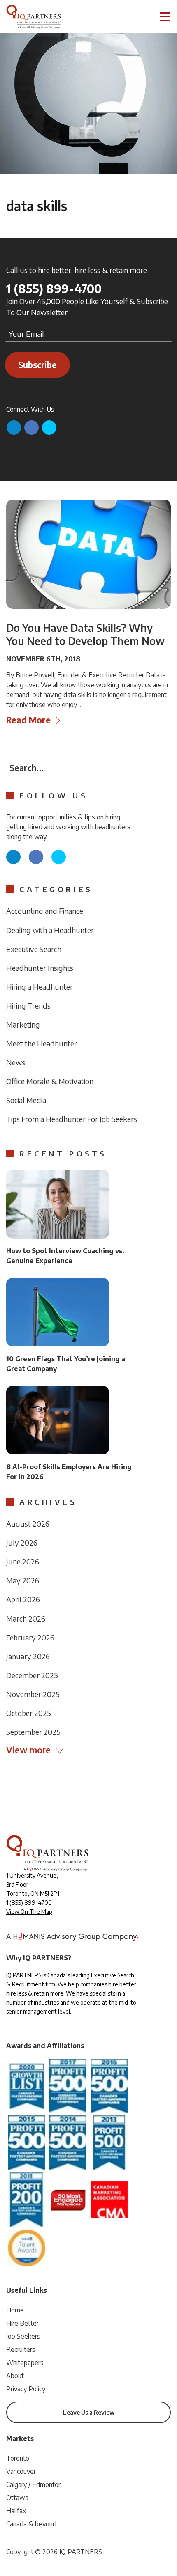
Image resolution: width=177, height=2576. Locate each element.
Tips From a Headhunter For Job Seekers (72, 1119)
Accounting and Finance (45, 911)
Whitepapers (25, 2363)
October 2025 (29, 1713)
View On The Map (29, 1912)
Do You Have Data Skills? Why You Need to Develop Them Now (85, 634)
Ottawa (17, 2498)
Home (15, 2310)
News (16, 1062)
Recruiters (21, 2349)
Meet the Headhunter (42, 1043)
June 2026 (23, 1561)
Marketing (23, 1024)
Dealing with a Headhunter (50, 930)
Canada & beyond (31, 2524)
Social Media (26, 1100)
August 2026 (28, 1524)
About (15, 2376)
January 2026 (28, 1656)
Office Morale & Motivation (50, 1081)
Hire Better (22, 2323)
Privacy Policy (26, 2389)
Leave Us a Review (89, 2412)
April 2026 (23, 1599)
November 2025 (33, 1694)
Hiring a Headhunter (40, 987)
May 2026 (23, 1580)
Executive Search (34, 949)
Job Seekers (23, 2336)
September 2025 (33, 1732)
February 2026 (30, 1637)
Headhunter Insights (40, 968)
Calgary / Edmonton (34, 2484)
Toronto (18, 2458)
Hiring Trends (28, 1006)
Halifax (16, 2511)
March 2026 (26, 1618)
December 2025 (32, 1675)
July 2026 (22, 1543)
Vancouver (21, 2471)
